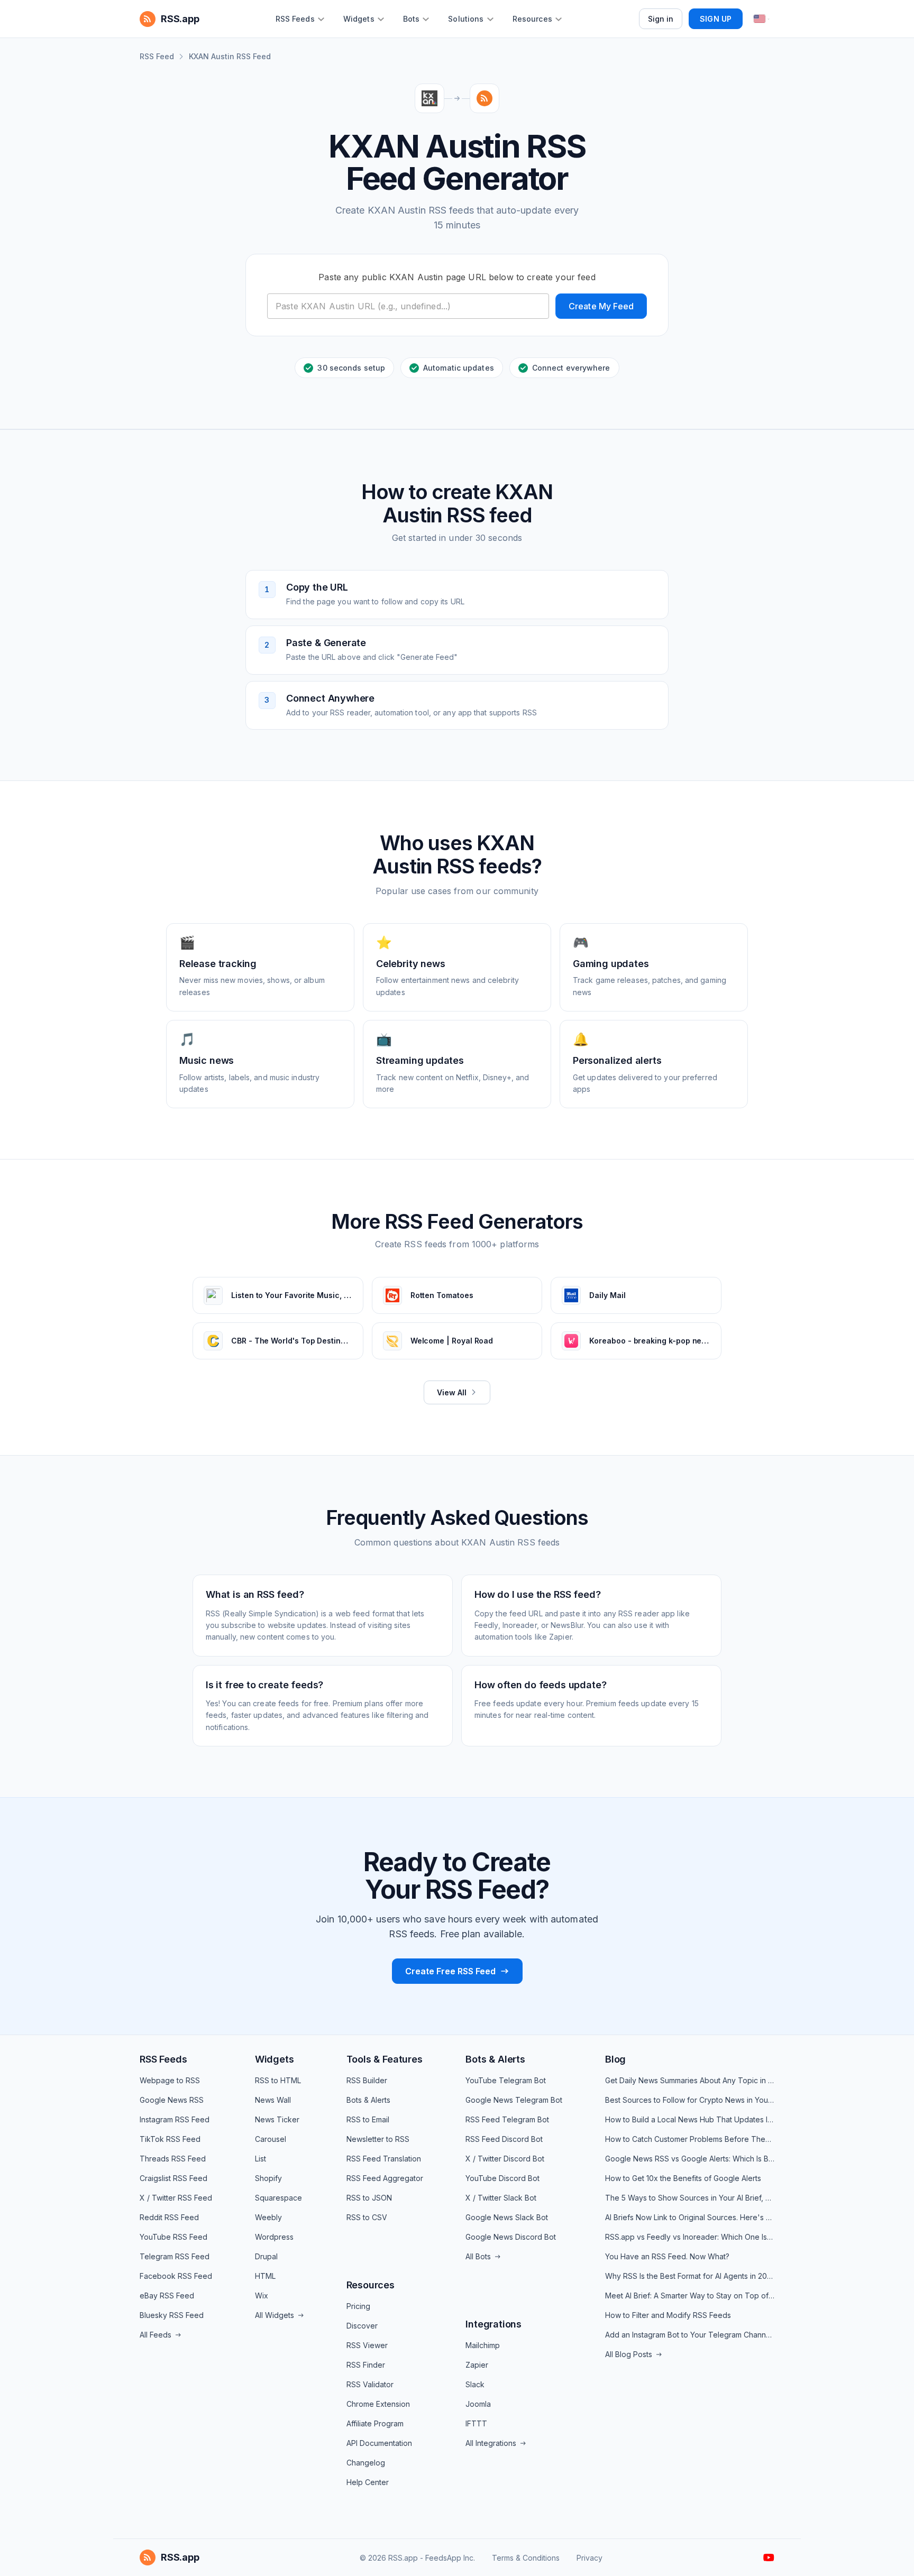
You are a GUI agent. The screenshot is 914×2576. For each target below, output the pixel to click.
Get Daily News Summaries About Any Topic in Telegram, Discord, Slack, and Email (690, 2080)
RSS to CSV (367, 2217)
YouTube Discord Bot (502, 2178)
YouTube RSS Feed (173, 2237)
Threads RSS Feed (173, 2159)
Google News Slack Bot (507, 2217)
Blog (615, 2059)
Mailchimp (483, 2345)
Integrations (493, 2324)
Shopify (268, 2178)
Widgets (275, 2059)
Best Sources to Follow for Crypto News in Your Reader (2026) (690, 2100)
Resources (371, 2285)
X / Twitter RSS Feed (176, 2198)
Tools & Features (385, 2059)
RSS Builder (367, 2080)
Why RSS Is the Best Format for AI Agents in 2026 (690, 2276)
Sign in (661, 19)
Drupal (266, 2256)
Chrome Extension (378, 2404)
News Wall (273, 2100)
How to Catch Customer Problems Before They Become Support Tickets (690, 2139)
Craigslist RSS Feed (173, 2178)
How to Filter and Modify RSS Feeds (668, 2315)
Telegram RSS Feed (175, 2256)
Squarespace (278, 2198)
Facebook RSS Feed (176, 2276)
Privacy (589, 2558)
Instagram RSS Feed (175, 2119)
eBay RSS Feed (167, 2296)
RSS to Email (368, 2119)
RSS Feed (157, 56)
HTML (265, 2276)
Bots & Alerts (368, 2100)
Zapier (477, 2365)
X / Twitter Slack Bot (501, 2198)
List (261, 2159)
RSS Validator (370, 2384)
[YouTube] (769, 2557)
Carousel (271, 2139)
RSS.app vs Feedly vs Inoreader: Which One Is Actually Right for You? (690, 2237)
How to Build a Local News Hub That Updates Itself (690, 2119)
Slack (475, 2384)
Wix (262, 2296)
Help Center (368, 2482)
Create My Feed (601, 306)
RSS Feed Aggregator (385, 2178)
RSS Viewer (367, 2345)
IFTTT (476, 2423)
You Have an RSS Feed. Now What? (667, 2256)
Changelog (366, 2463)
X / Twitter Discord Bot (505, 2159)
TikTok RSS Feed (170, 2139)
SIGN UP (716, 19)
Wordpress (274, 2237)
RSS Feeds (163, 2059)
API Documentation (379, 2443)
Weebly (268, 2217)
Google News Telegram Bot (514, 2100)
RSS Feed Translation (384, 2159)
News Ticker (277, 2119)
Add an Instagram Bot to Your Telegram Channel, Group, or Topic (690, 2335)
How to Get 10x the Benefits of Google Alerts (683, 2178)
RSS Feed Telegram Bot (507, 2119)
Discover (362, 2326)
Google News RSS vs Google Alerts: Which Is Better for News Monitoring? (690, 2159)
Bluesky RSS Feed (172, 2315)
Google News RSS (172, 2100)
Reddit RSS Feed (169, 2217)
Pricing (358, 2306)
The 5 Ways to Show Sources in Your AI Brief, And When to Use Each (690, 2198)
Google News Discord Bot (511, 2237)
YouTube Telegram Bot (506, 2080)
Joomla (478, 2404)
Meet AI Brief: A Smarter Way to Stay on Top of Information (690, 2296)
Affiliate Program (375, 2423)
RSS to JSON (369, 2198)
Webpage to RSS (170, 2080)
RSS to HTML (278, 2080)
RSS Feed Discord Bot (504, 2139)
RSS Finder (366, 2365)
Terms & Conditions (526, 2558)
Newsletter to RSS (378, 2139)
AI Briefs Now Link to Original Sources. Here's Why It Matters (690, 2217)
